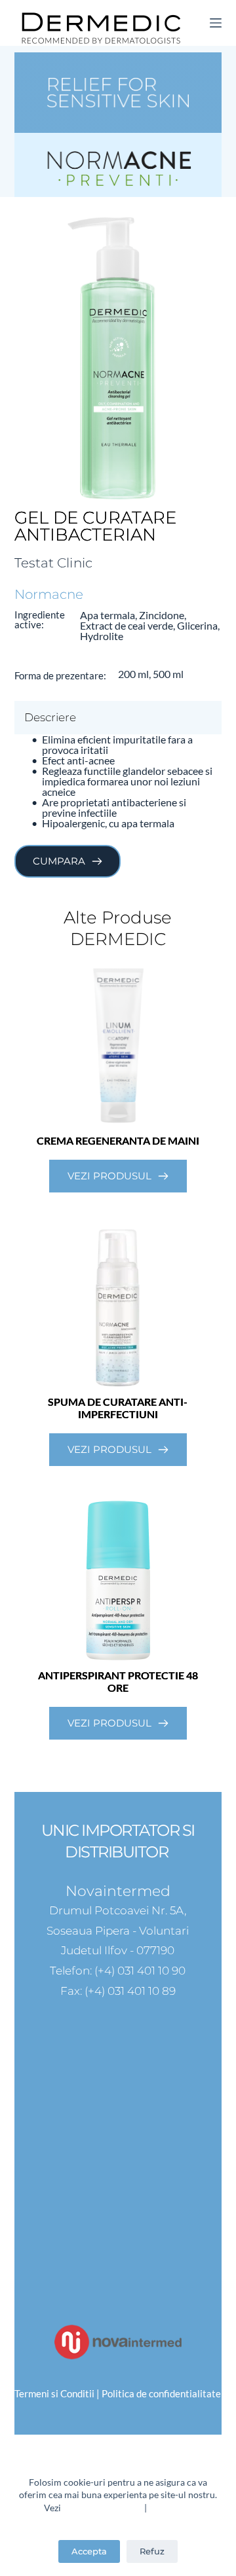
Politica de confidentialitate (161, 2393)
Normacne (49, 594)
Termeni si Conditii (103, 2508)
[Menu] (216, 23)
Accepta (89, 2551)
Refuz (152, 2551)
